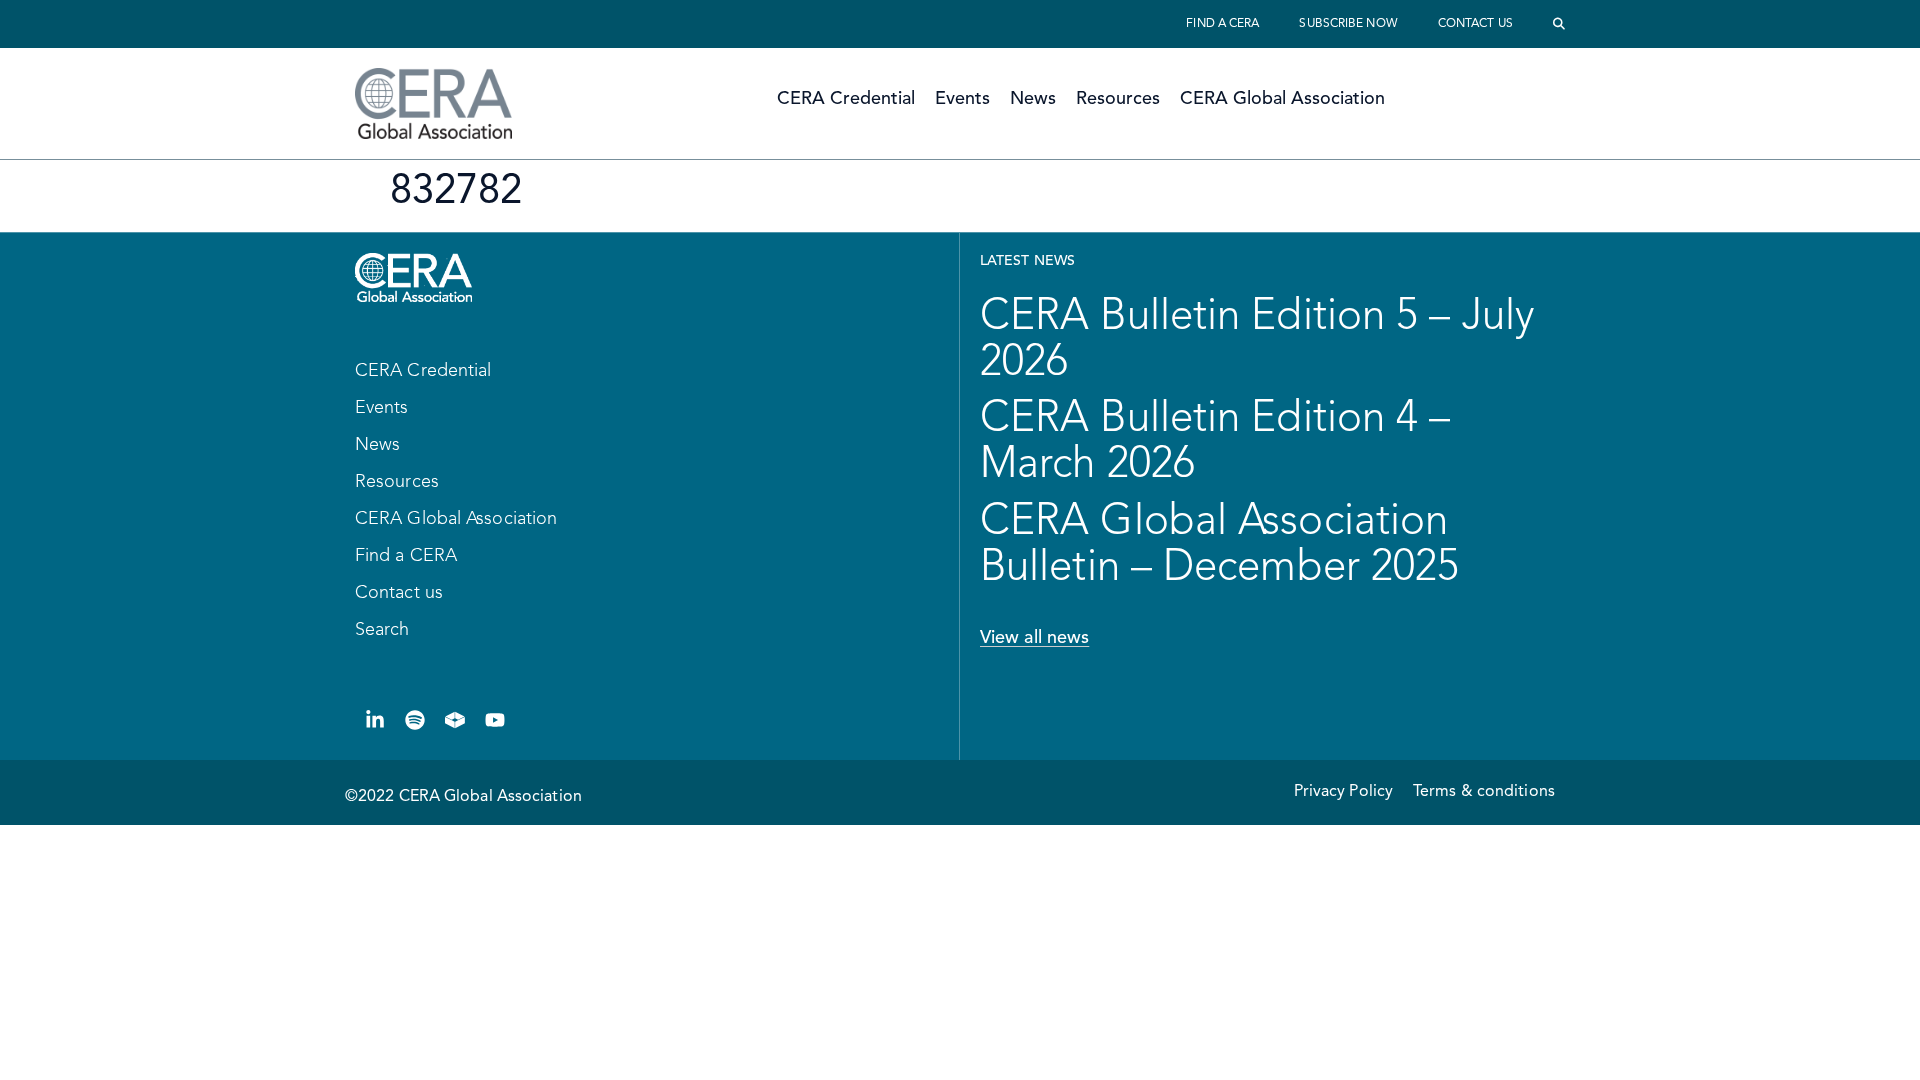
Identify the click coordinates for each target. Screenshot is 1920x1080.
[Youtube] (495, 720)
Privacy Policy (1343, 792)
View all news (1034, 638)
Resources (1118, 99)
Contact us (1475, 24)
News (1033, 99)
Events (962, 99)
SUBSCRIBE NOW (1348, 24)
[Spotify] (415, 720)
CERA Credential (846, 99)
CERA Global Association (1282, 99)
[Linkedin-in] (375, 720)
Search (382, 630)
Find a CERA (1222, 24)
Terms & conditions (1484, 792)
